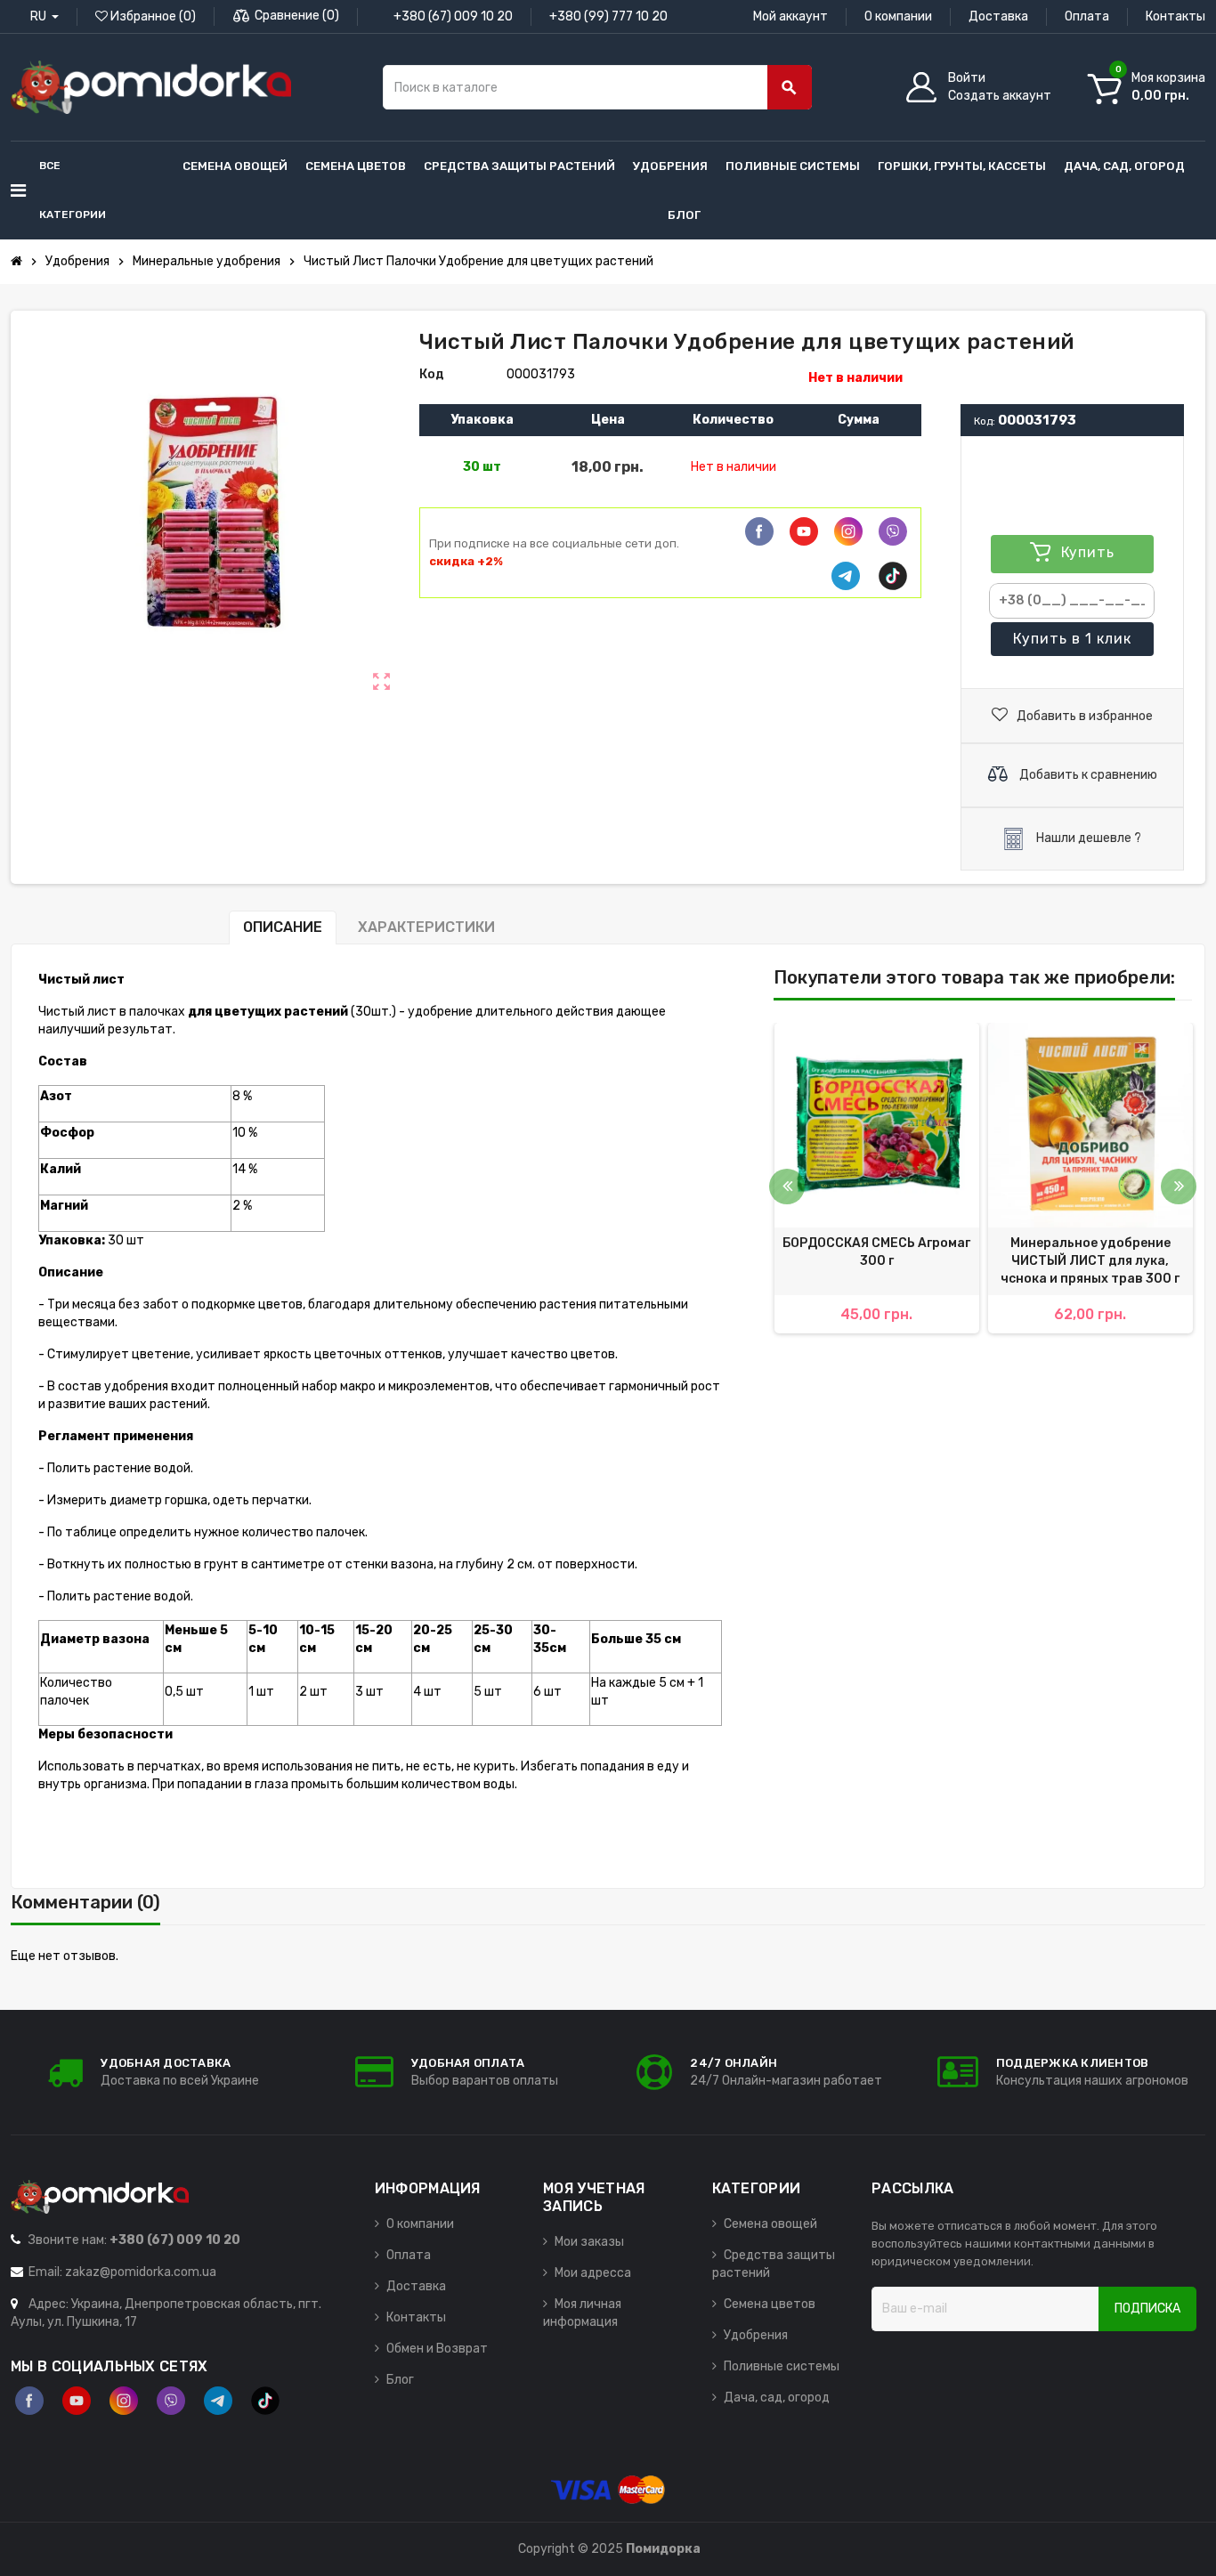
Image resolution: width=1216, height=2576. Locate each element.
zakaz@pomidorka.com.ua (141, 2272)
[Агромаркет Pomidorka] (151, 87)
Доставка (998, 16)
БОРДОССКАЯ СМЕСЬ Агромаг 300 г (876, 1252)
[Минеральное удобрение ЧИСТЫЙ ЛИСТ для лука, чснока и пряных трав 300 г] (1090, 1125)
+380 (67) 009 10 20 (453, 16)
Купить (1072, 639)
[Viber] (893, 531)
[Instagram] (124, 2401)
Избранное (152, 16)
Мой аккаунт (790, 16)
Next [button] (1179, 1187)
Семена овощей (770, 2224)
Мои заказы (589, 2242)
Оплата (1087, 16)
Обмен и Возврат (437, 2349)
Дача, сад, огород (777, 2398)
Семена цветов (770, 2304)
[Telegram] (846, 576)
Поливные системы (782, 2366)
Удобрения (756, 2335)
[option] (877, 1178)
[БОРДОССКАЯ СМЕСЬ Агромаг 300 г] (877, 1125)
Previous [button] (787, 1187)
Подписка (1147, 2309)
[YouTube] (77, 2401)
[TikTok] (893, 576)
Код (432, 374)
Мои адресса (593, 2273)
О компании (898, 16)
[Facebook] (759, 531)
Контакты (1175, 16)
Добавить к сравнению (1087, 774)
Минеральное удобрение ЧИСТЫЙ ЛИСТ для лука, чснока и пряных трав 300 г (1090, 1261)
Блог (400, 2380)
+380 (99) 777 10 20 (608, 16)
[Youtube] (804, 531)
